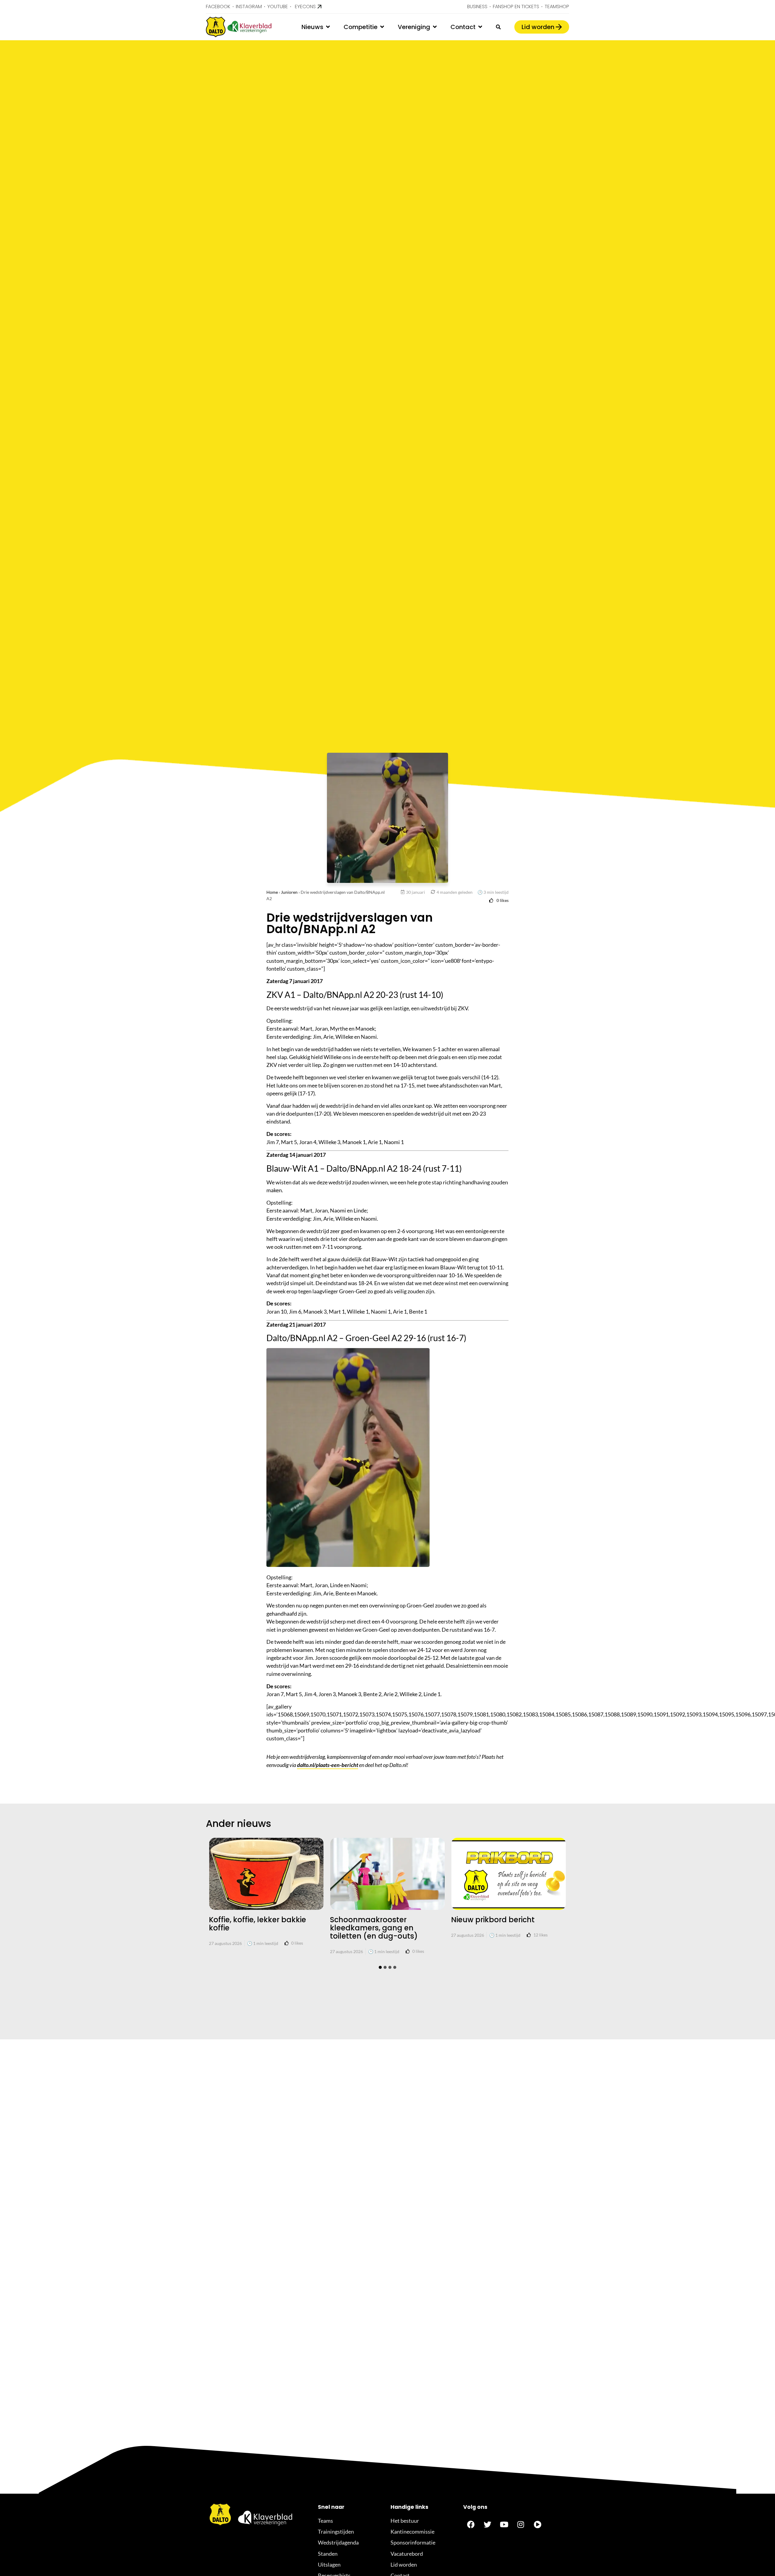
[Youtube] (504, 2525)
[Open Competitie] (382, 27)
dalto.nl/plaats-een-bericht (328, 1765)
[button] (380, 1967)
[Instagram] (521, 2525)
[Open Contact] (480, 27)
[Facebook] (471, 2525)
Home (272, 892)
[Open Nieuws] (328, 27)
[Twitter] (487, 2525)
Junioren (289, 892)
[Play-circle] (537, 2525)
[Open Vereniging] (435, 27)
